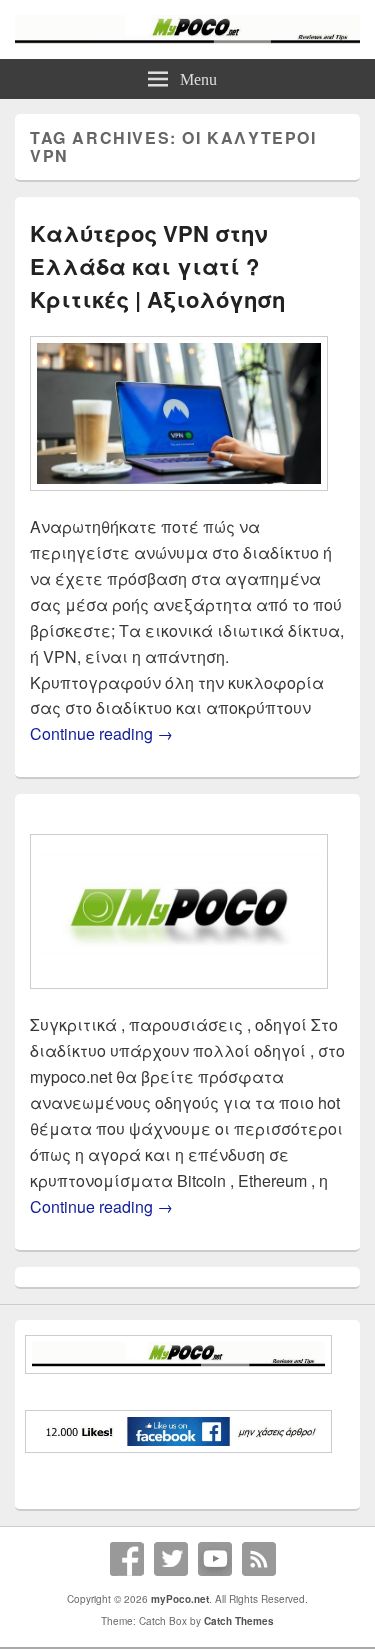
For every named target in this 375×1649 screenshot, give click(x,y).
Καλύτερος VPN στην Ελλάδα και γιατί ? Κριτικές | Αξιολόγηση (157, 266)
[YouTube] (215, 1559)
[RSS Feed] (259, 1559)
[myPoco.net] (187, 37)
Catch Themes (239, 1621)
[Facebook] (127, 1559)
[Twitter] (171, 1559)
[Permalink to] (179, 998)
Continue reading (101, 733)
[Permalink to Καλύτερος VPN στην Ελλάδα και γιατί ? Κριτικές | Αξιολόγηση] (179, 500)
